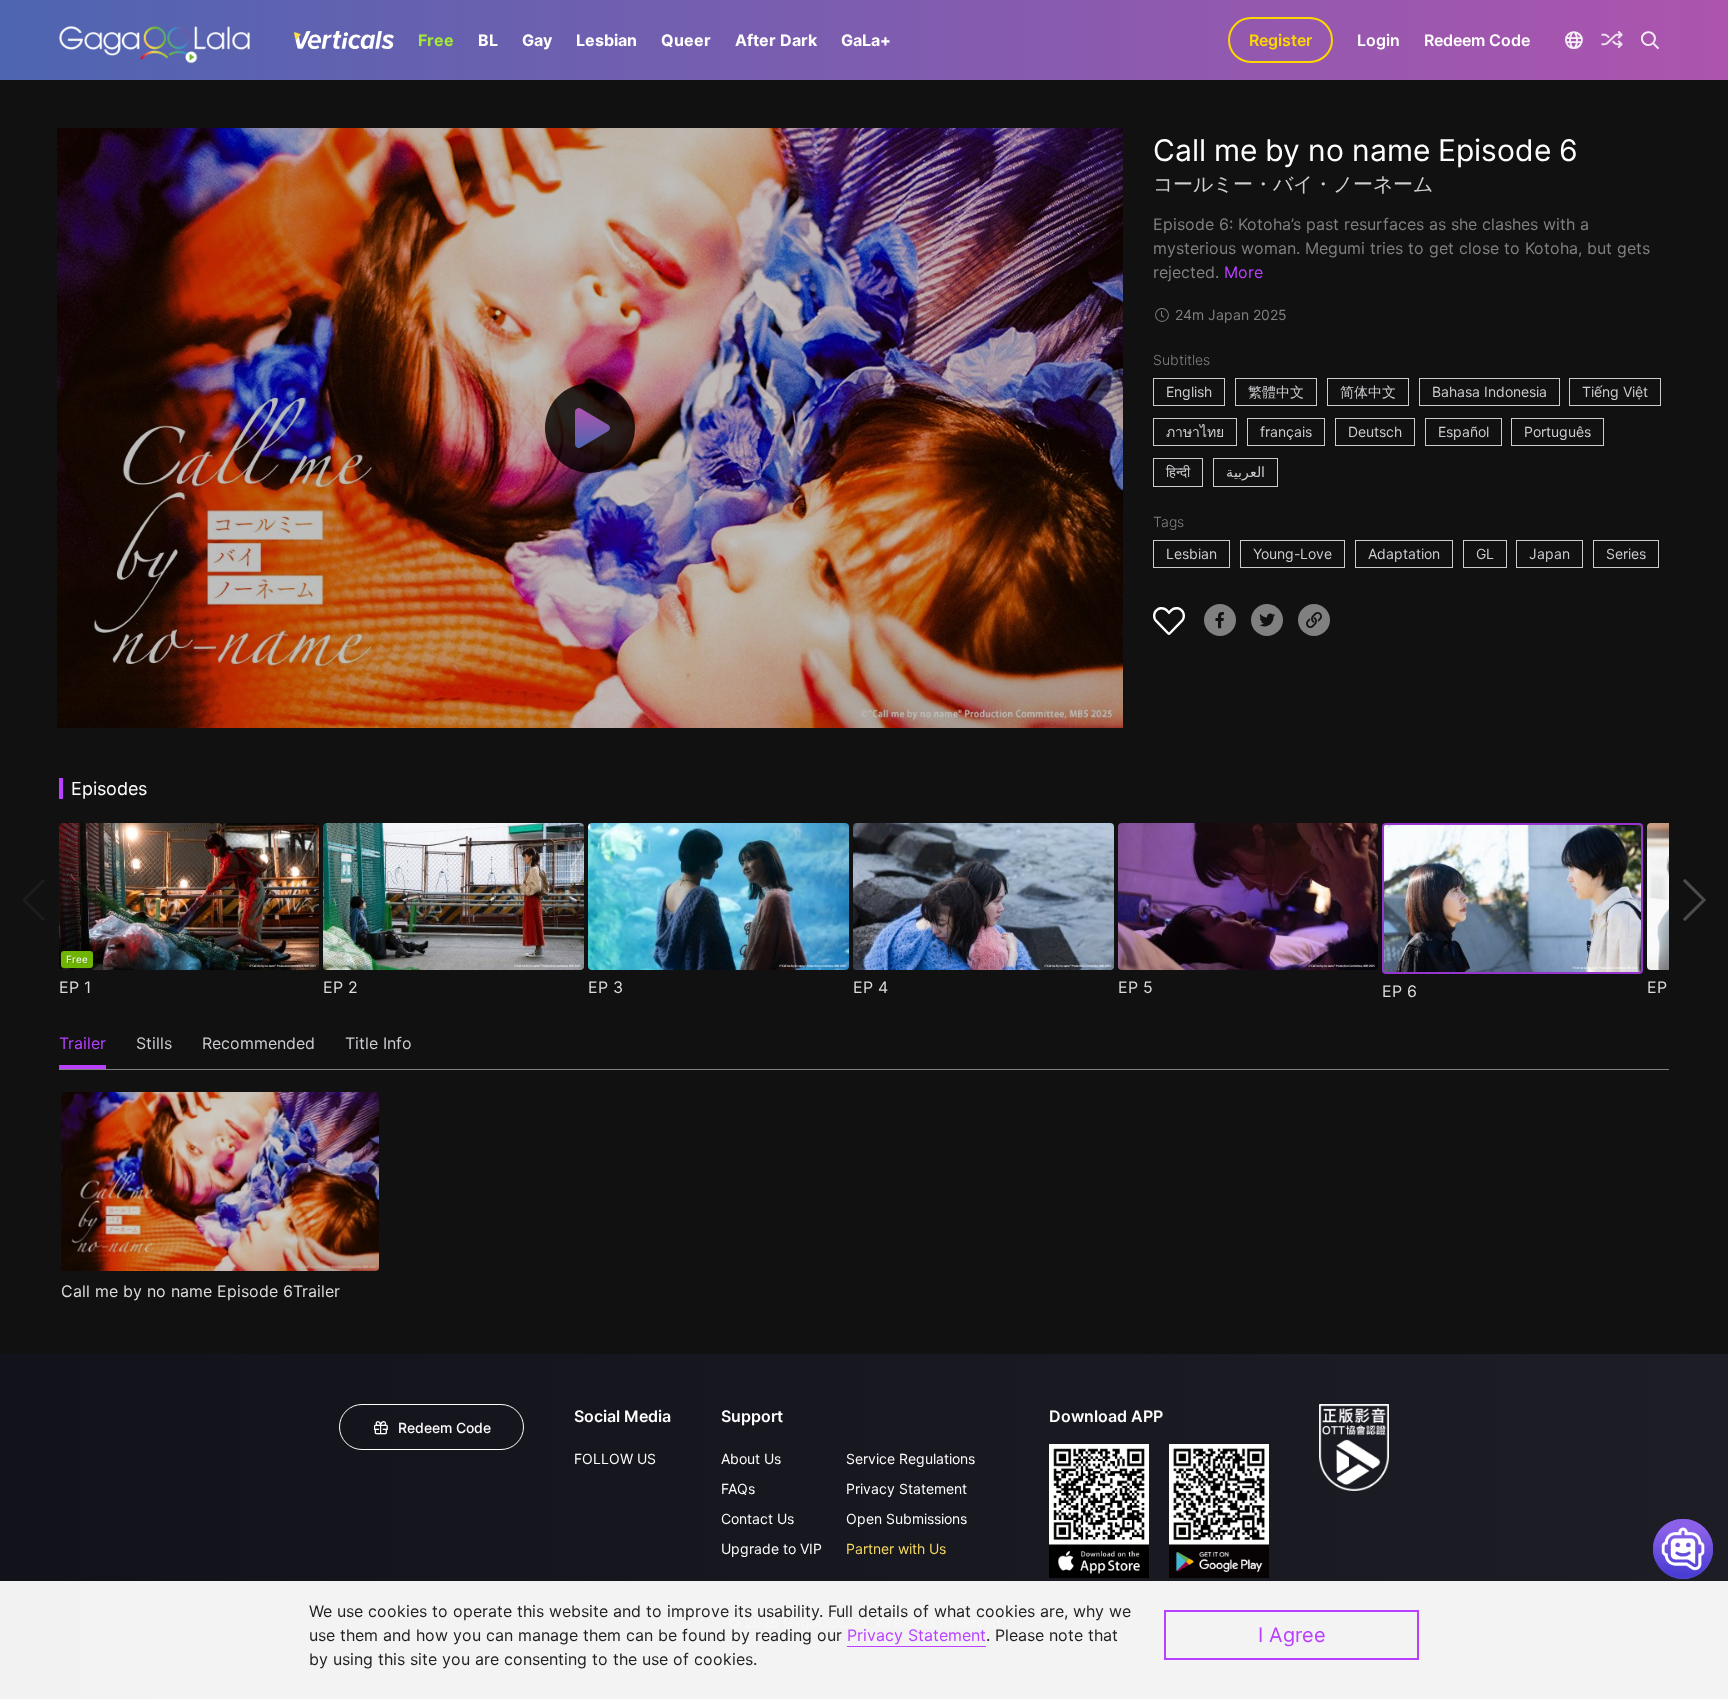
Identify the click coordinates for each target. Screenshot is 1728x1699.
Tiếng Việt (1615, 391)
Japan (1549, 553)
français (1286, 431)
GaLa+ (866, 40)
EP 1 (75, 987)
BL (488, 40)
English (1189, 391)
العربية (1245, 471)
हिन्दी (1178, 471)
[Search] (1650, 40)
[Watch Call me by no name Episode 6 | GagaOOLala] (154, 40)
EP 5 (1135, 987)
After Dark (776, 40)
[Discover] (1612, 40)
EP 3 (605, 987)
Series (1626, 553)
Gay (537, 40)
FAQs (738, 1488)
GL (1485, 553)
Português (1557, 431)
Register (1280, 40)
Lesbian (606, 40)
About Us (751, 1458)
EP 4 (870, 987)
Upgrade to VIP (771, 1548)
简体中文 (1368, 391)
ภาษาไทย (1195, 431)
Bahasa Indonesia (1489, 391)
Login (1378, 40)
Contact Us (757, 1518)
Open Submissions (906, 1518)
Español (1463, 431)
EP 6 (1399, 991)
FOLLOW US (615, 1458)
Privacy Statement (906, 1488)
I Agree (1292, 1635)
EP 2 (340, 987)
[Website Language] (1573, 40)
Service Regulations (910, 1458)
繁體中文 (1276, 391)
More (1243, 272)
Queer (686, 40)
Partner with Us (896, 1548)
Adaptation (1404, 553)
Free (436, 40)
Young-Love (1292, 553)
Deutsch (1375, 431)
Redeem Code (1477, 40)
